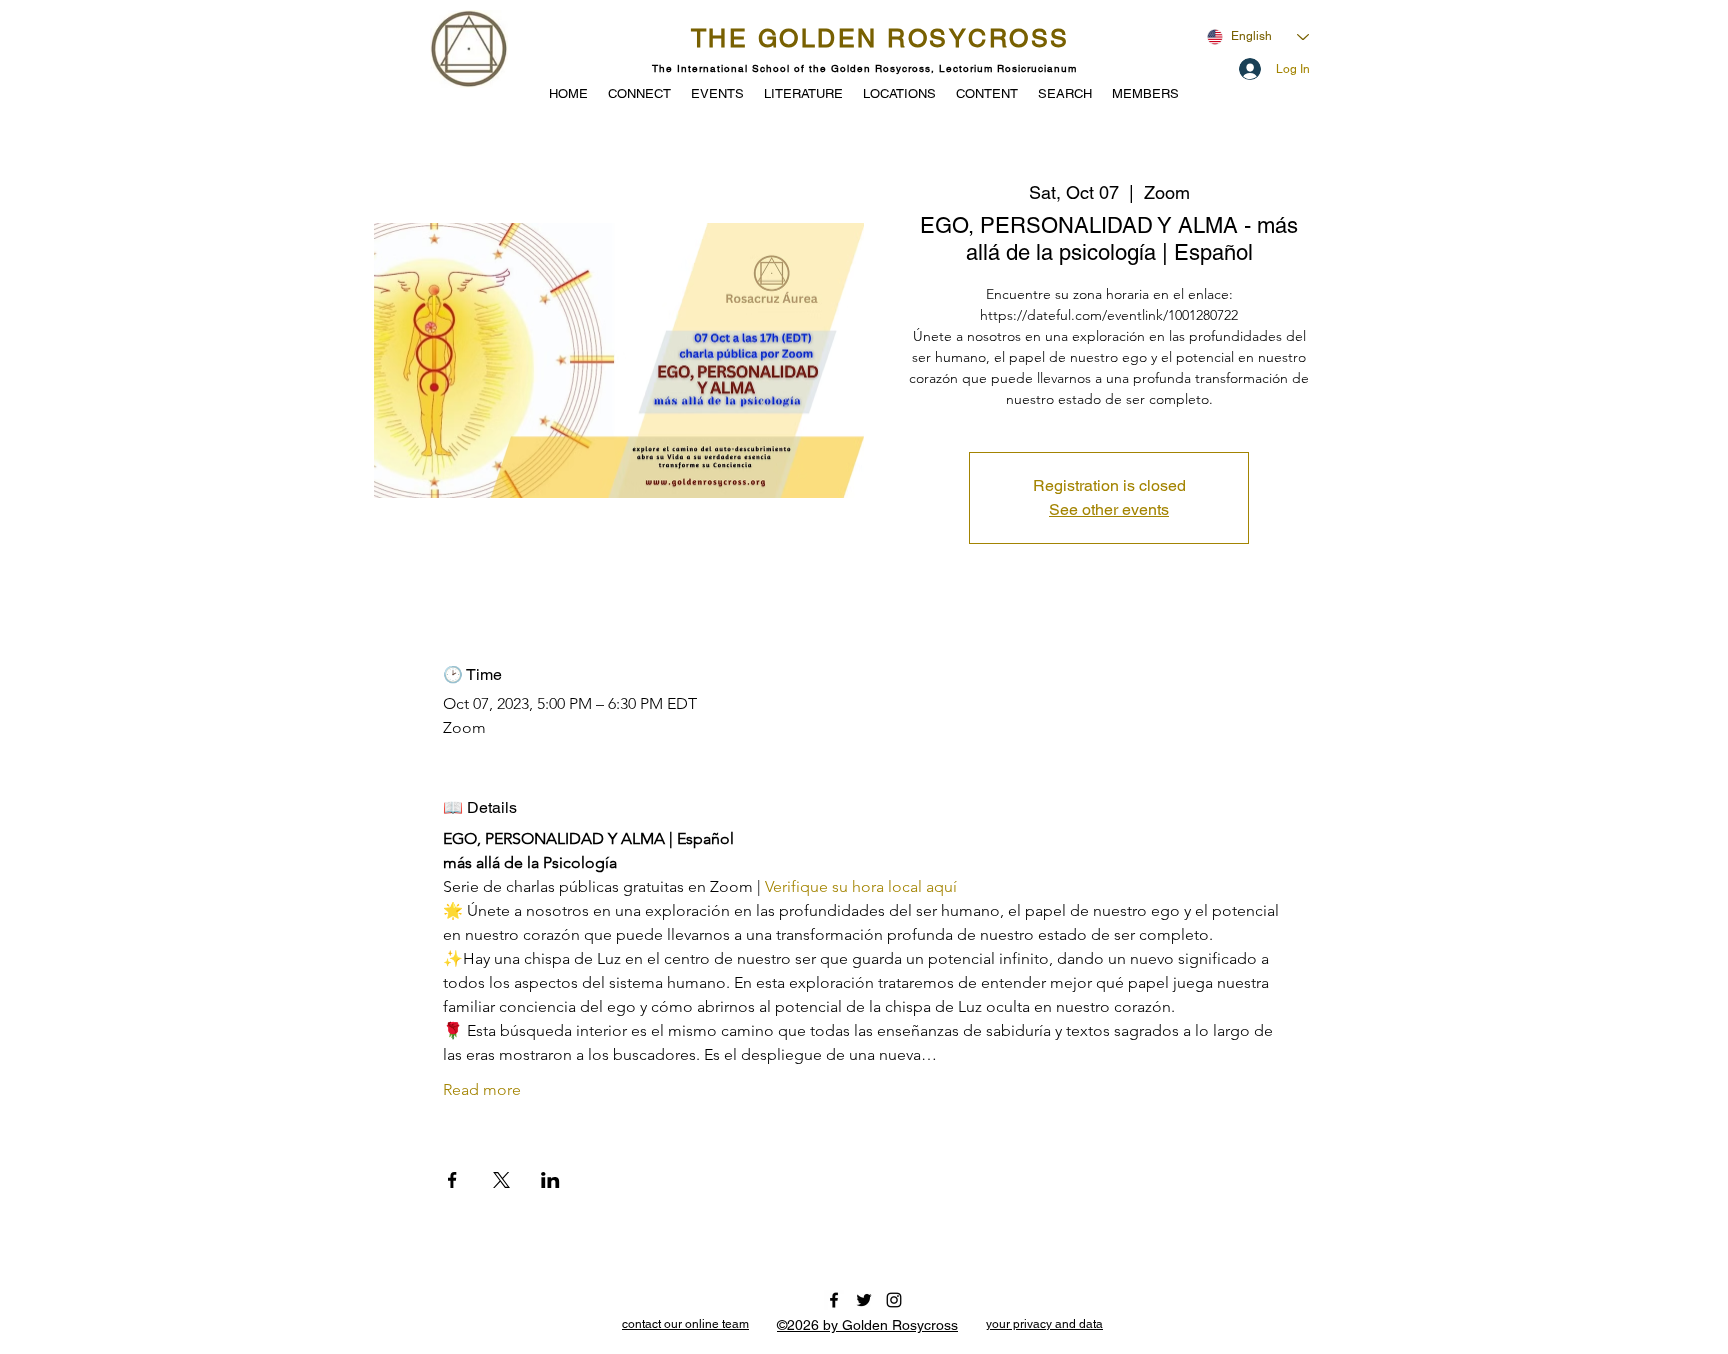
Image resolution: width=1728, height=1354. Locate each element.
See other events (1109, 509)
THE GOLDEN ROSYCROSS (880, 38)
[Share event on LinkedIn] (550, 1180)
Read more (482, 1089)
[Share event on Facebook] (452, 1180)
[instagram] (894, 1300)
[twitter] (864, 1300)
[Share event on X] (501, 1180)
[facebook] (834, 1300)
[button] (717, 92)
